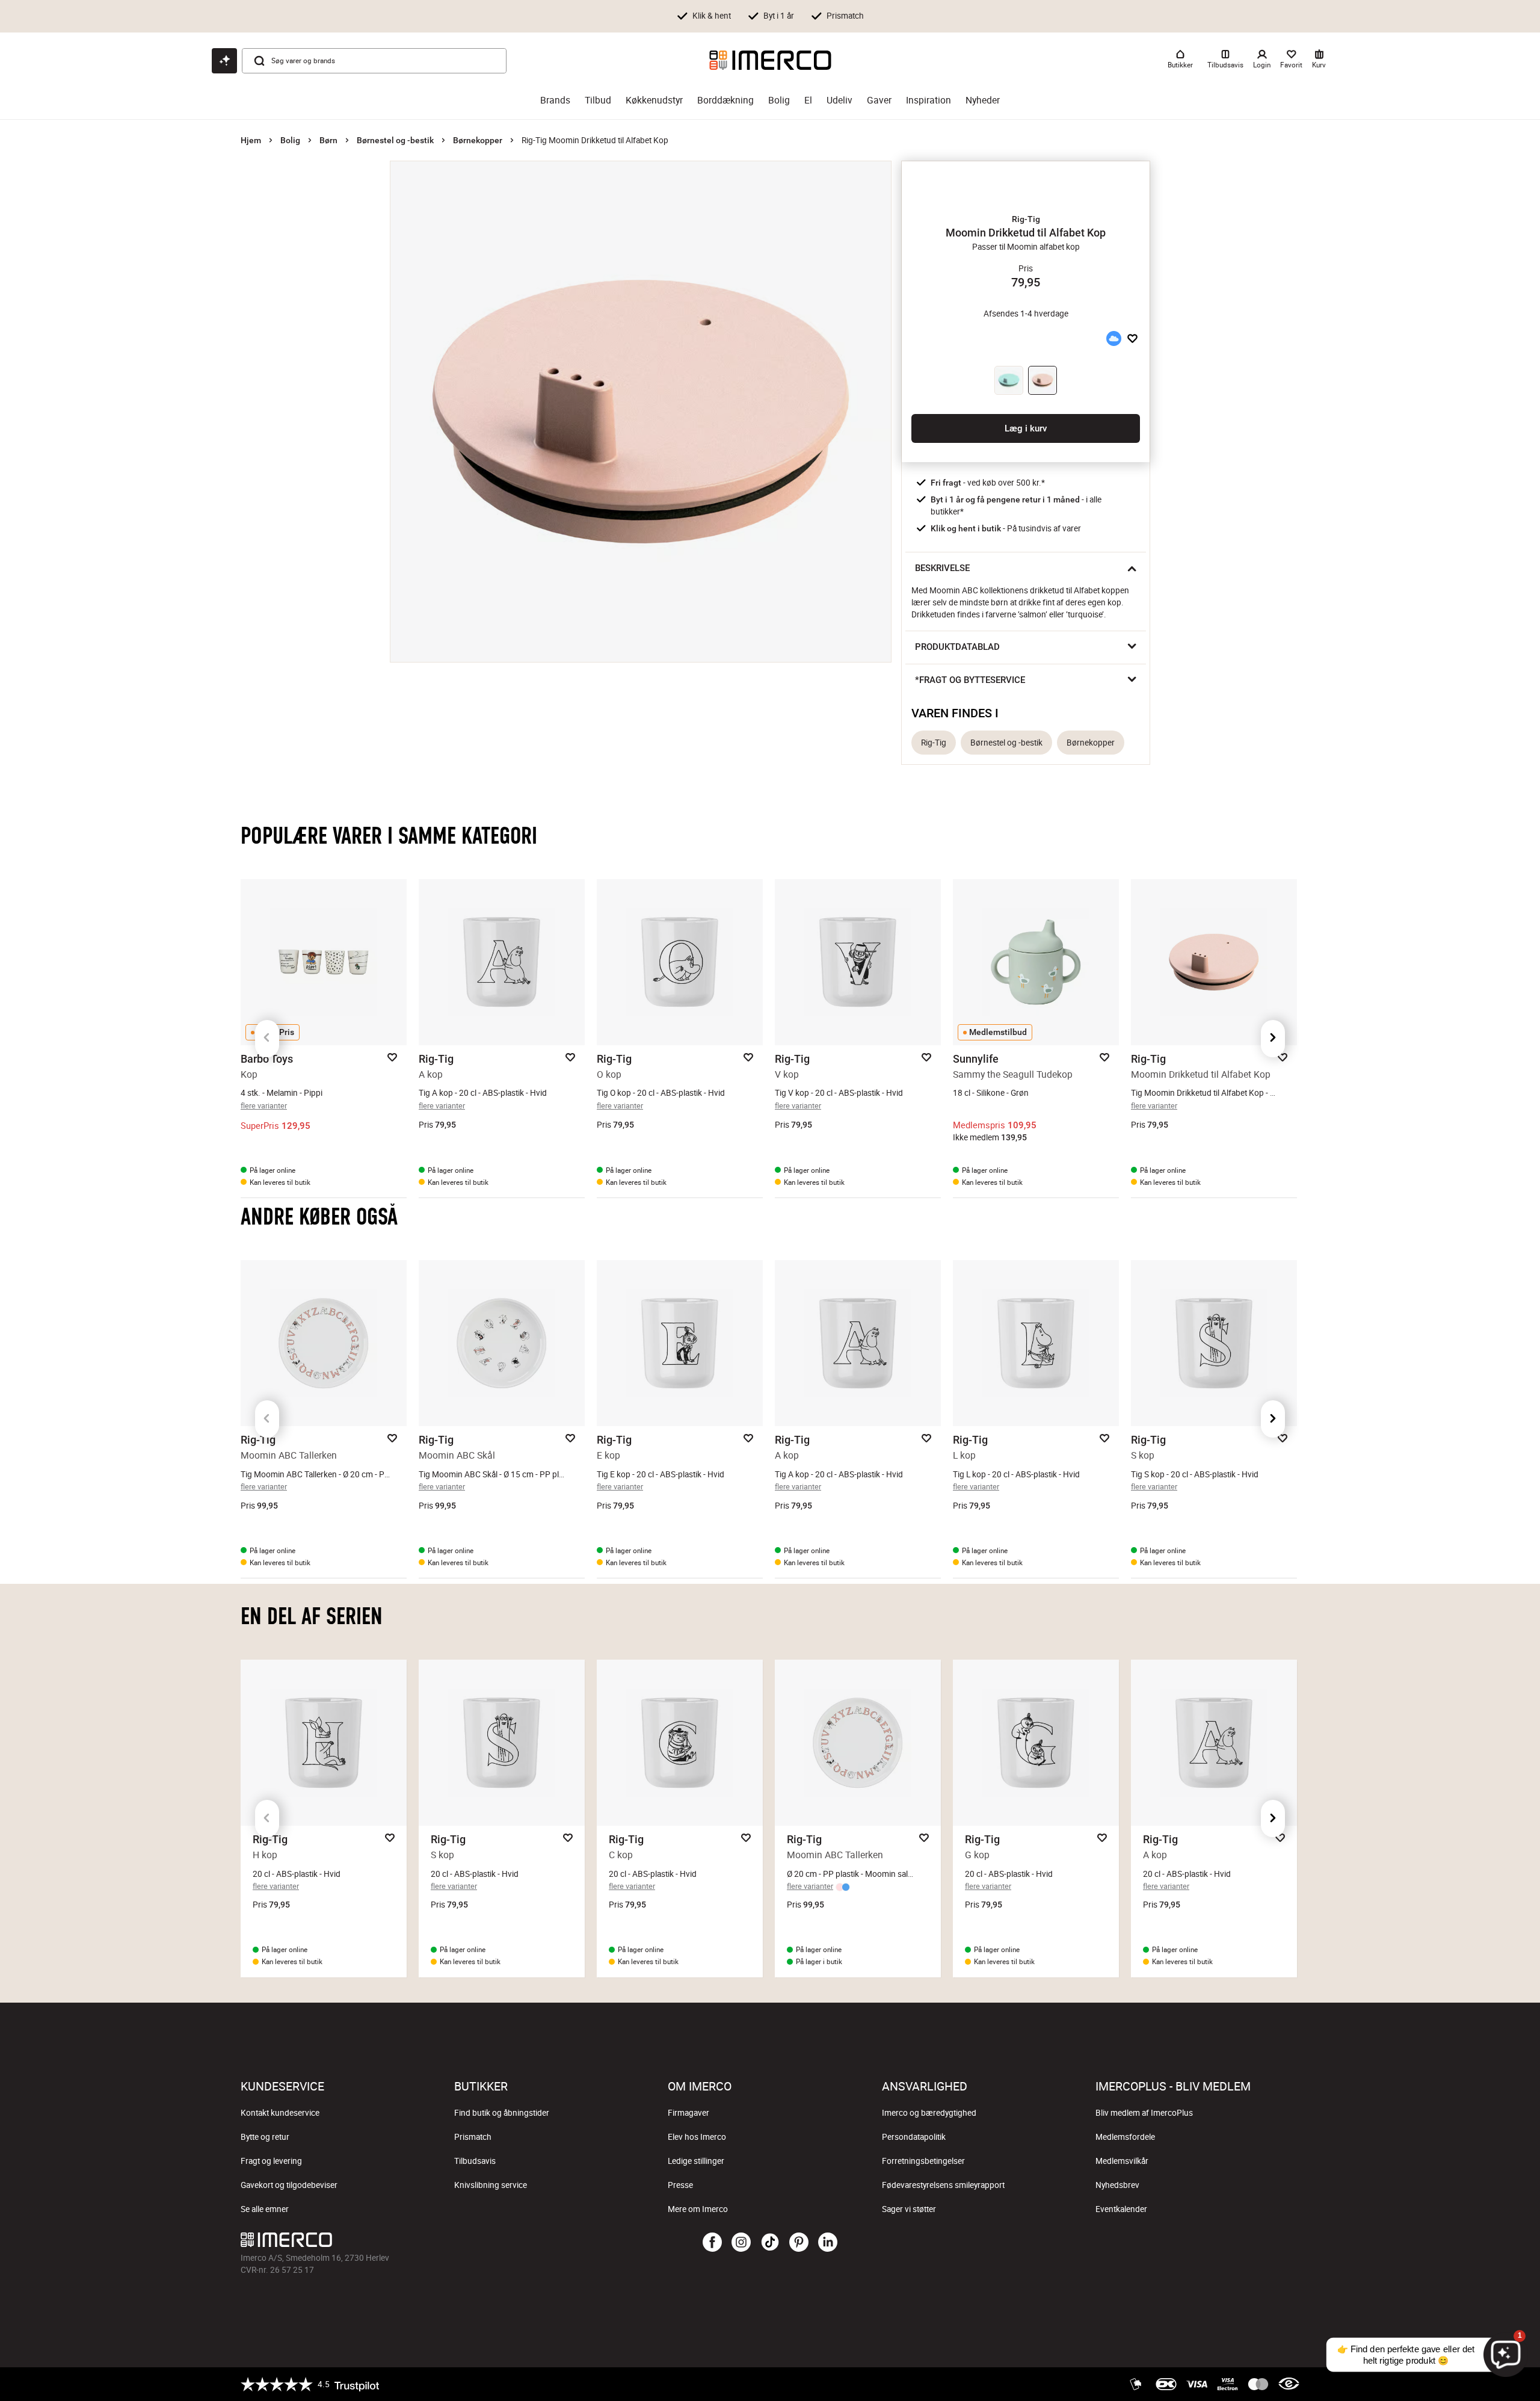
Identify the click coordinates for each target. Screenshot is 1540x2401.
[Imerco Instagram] (741, 2243)
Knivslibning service (491, 2185)
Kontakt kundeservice (280, 2113)
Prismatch (473, 2137)
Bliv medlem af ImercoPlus (1144, 2113)
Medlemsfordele (1125, 2137)
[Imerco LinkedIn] (828, 2243)
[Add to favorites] (1132, 338)
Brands (555, 100)
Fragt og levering (271, 2161)
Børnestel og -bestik (395, 140)
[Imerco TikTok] (770, 2243)
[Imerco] (770, 60)
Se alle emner (265, 2209)
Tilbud (598, 100)
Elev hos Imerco (697, 2137)
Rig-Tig (934, 743)
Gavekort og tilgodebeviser (289, 2185)
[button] (1026, 219)
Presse (680, 2185)
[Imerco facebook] (712, 2243)
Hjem (251, 140)
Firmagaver (688, 2113)
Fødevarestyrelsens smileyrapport (943, 2185)
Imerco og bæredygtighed (929, 2113)
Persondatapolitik (914, 2137)
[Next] (1273, 1039)
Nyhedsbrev (1117, 2185)
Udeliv (839, 100)
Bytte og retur (265, 2137)
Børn (328, 140)
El (808, 100)
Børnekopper (478, 140)
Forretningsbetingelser (923, 2161)
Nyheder (983, 100)
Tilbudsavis (475, 2161)
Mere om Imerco (698, 2209)
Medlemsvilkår (1122, 2161)
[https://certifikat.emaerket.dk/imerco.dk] (1289, 2384)
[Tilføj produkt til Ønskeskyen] (1113, 338)
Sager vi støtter (909, 2209)
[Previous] (267, 1039)
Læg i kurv (1026, 428)
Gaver (879, 100)
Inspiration (929, 100)
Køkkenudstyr (654, 100)
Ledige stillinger (696, 2161)
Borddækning (725, 100)
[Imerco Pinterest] (799, 2243)
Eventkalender (1121, 2209)
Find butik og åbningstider (502, 2113)
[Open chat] (224, 61)
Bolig (779, 100)
